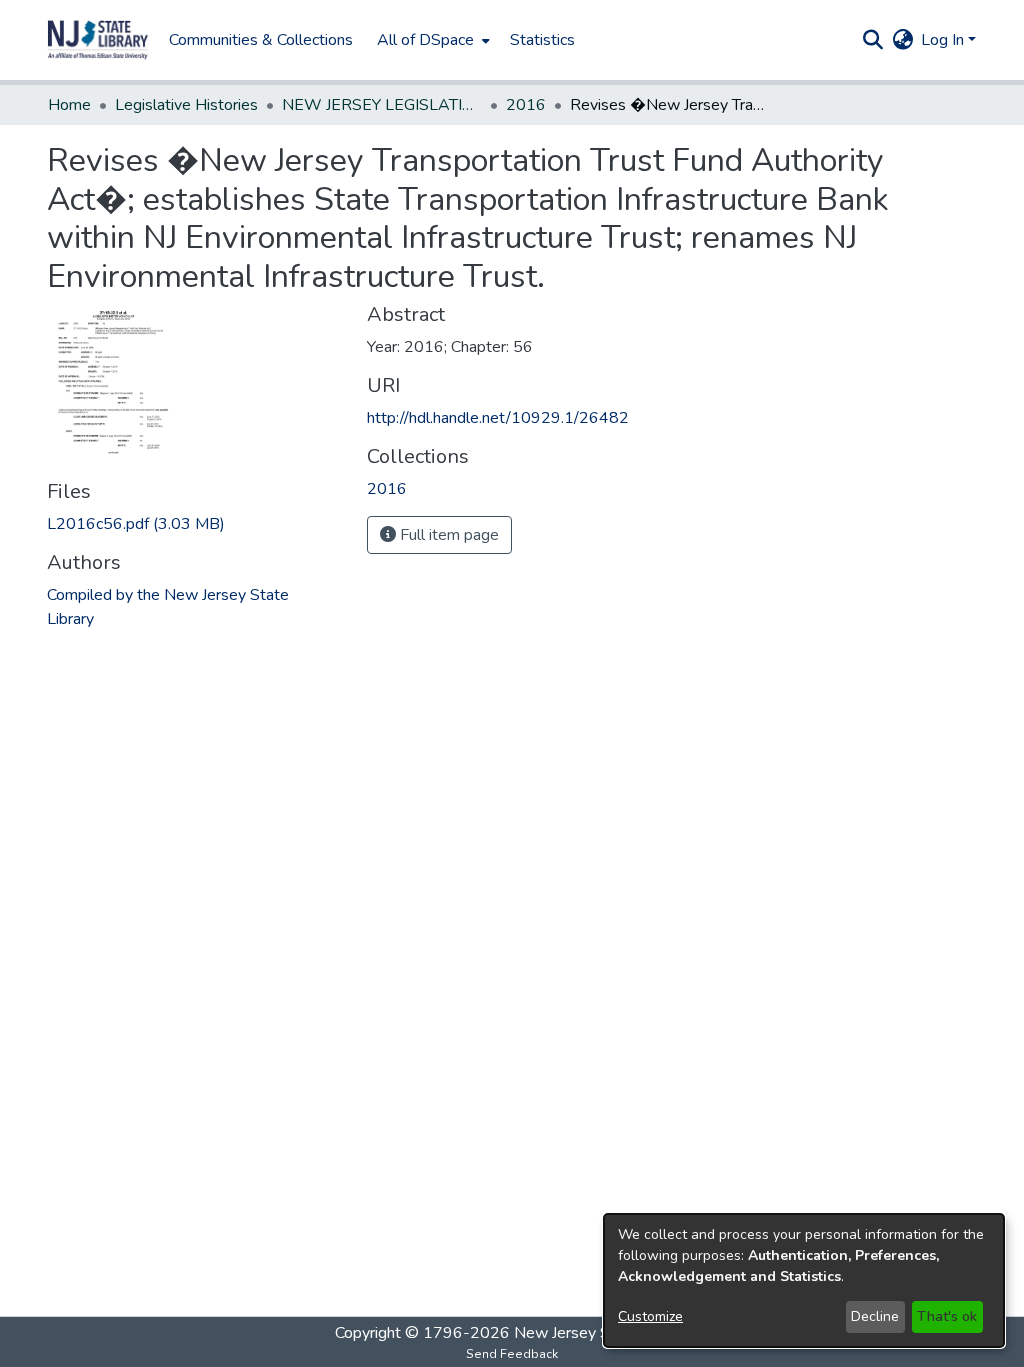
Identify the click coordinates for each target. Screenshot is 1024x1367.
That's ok (947, 1316)
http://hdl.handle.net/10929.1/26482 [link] (498, 418)
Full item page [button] (447, 535)
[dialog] (804, 1280)
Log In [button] (944, 40)
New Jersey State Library (602, 1333)
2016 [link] (526, 105)
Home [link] (69, 105)
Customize (650, 1316)
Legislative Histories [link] (186, 105)
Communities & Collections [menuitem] (261, 40)
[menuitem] (431, 40)
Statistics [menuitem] (542, 40)
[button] (98, 40)
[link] (136, 524)
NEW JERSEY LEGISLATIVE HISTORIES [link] (382, 105)
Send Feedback (512, 1354)
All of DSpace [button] (425, 40)
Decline (875, 1316)
